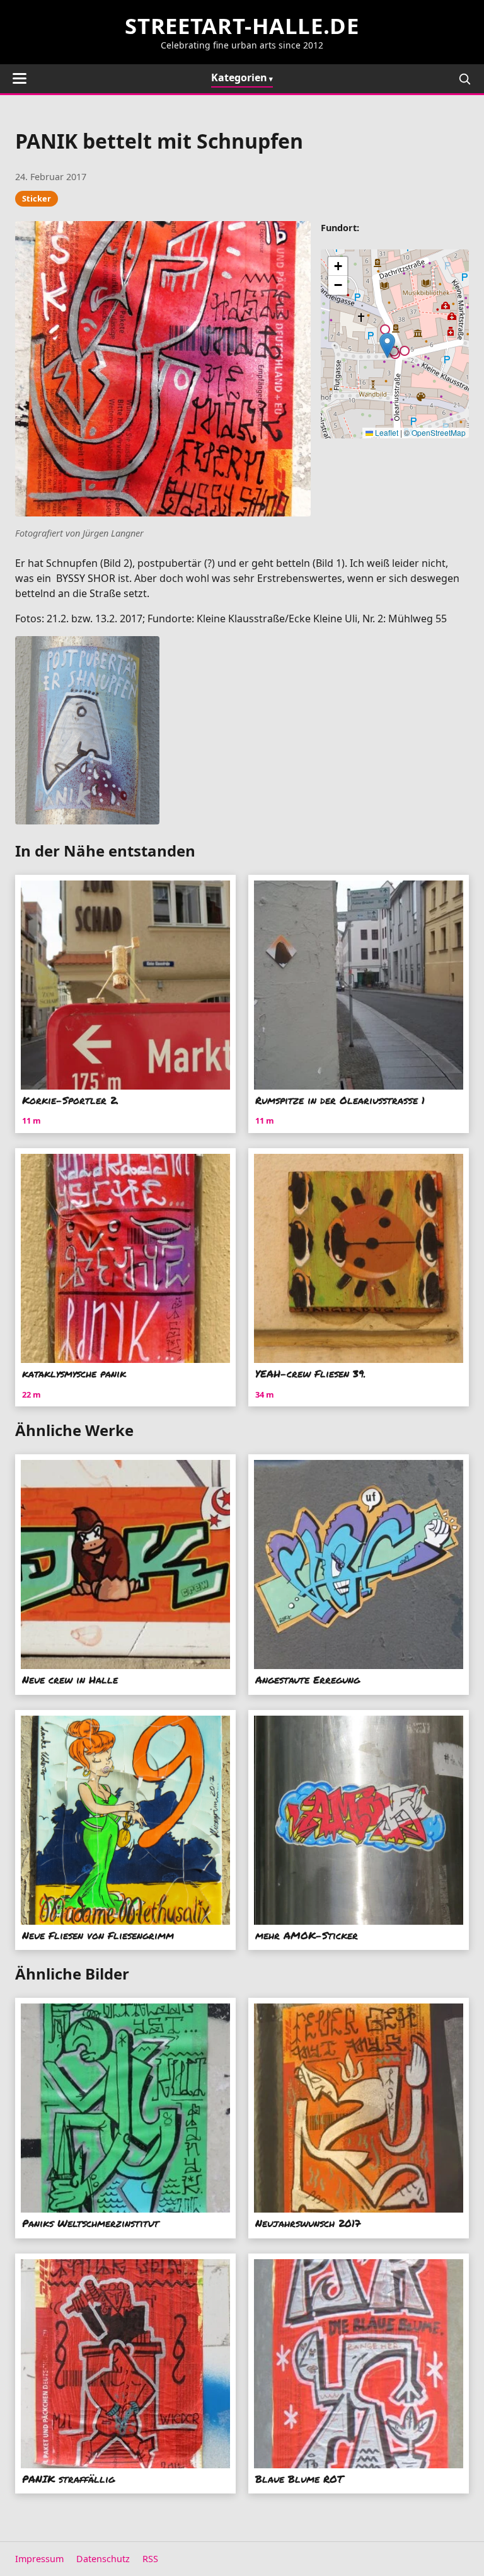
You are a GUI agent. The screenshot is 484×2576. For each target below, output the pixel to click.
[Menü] (20, 78)
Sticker (37, 198)
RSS (150, 2559)
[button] (387, 345)
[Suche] (464, 79)
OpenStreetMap (439, 432)
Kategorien (239, 77)
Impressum (39, 2559)
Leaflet (386, 432)
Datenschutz (103, 2559)
